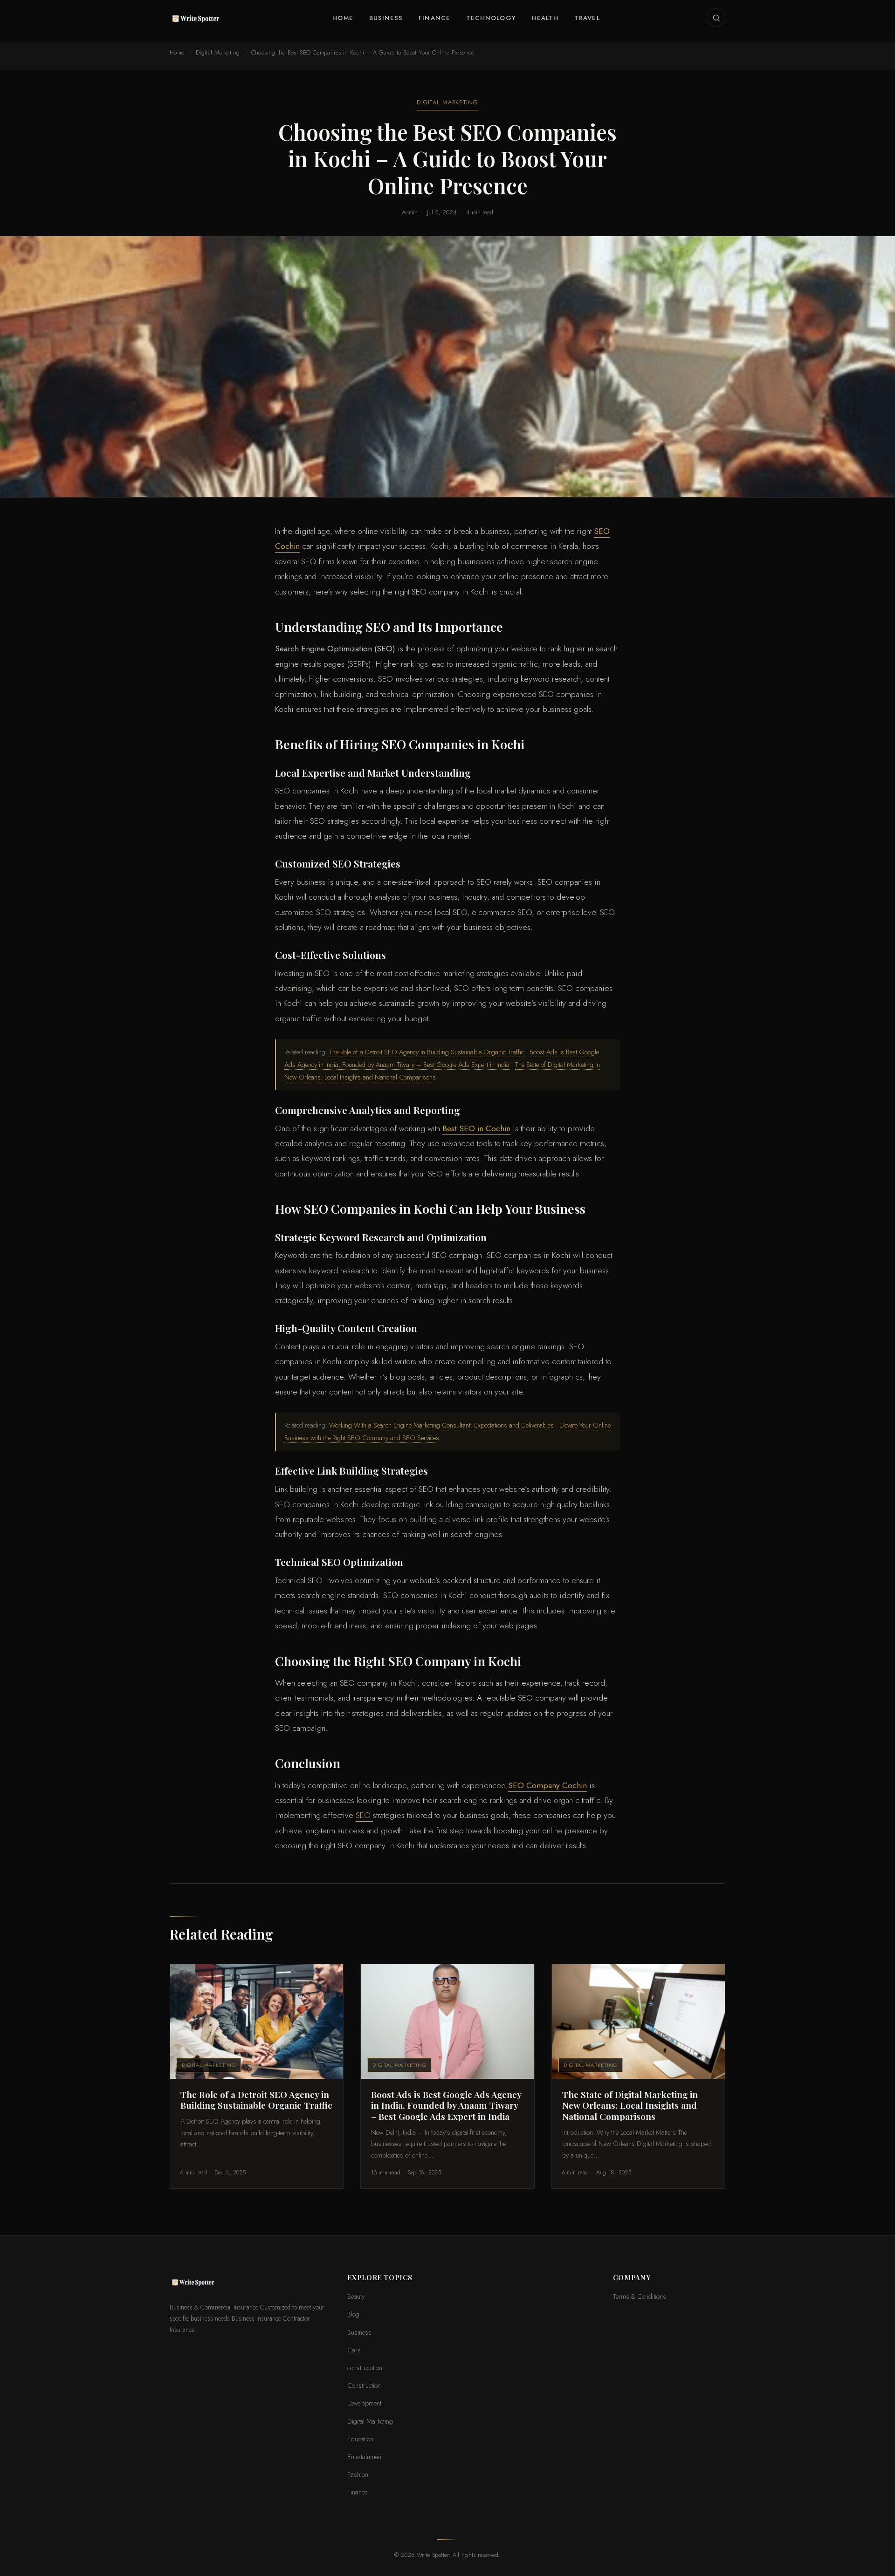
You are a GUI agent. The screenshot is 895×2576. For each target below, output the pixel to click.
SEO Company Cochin (547, 1785)
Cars (354, 2350)
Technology (491, 18)
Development (364, 2403)
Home (343, 18)
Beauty (356, 2296)
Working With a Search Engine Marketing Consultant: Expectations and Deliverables (441, 1425)
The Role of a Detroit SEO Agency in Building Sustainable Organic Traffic (427, 1052)
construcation (365, 2368)
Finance (434, 18)
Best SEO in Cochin (476, 1128)
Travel (587, 18)
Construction (364, 2385)
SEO (364, 1815)
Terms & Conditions (640, 2296)
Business (386, 18)
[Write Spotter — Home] (198, 18)
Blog (353, 2314)
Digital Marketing (218, 53)
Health (545, 18)
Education (360, 2439)
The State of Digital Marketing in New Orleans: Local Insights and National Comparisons (630, 2105)
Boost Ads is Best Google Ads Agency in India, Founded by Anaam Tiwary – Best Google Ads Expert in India (446, 2105)
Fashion (358, 2474)
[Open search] (716, 18)
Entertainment (365, 2456)
